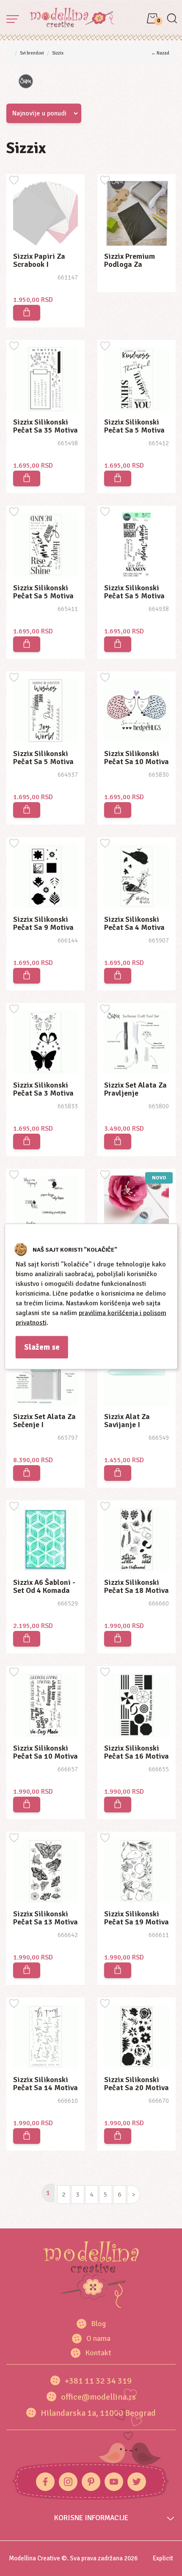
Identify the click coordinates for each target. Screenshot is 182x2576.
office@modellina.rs (98, 2397)
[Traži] (172, 19)
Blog (98, 2324)
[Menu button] (13, 19)
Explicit (163, 2558)
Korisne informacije (91, 2518)
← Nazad (160, 53)
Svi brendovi (32, 53)
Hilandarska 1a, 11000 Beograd (98, 2413)
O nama (98, 2338)
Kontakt (98, 2353)
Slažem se (42, 1347)
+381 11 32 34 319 (98, 2381)
